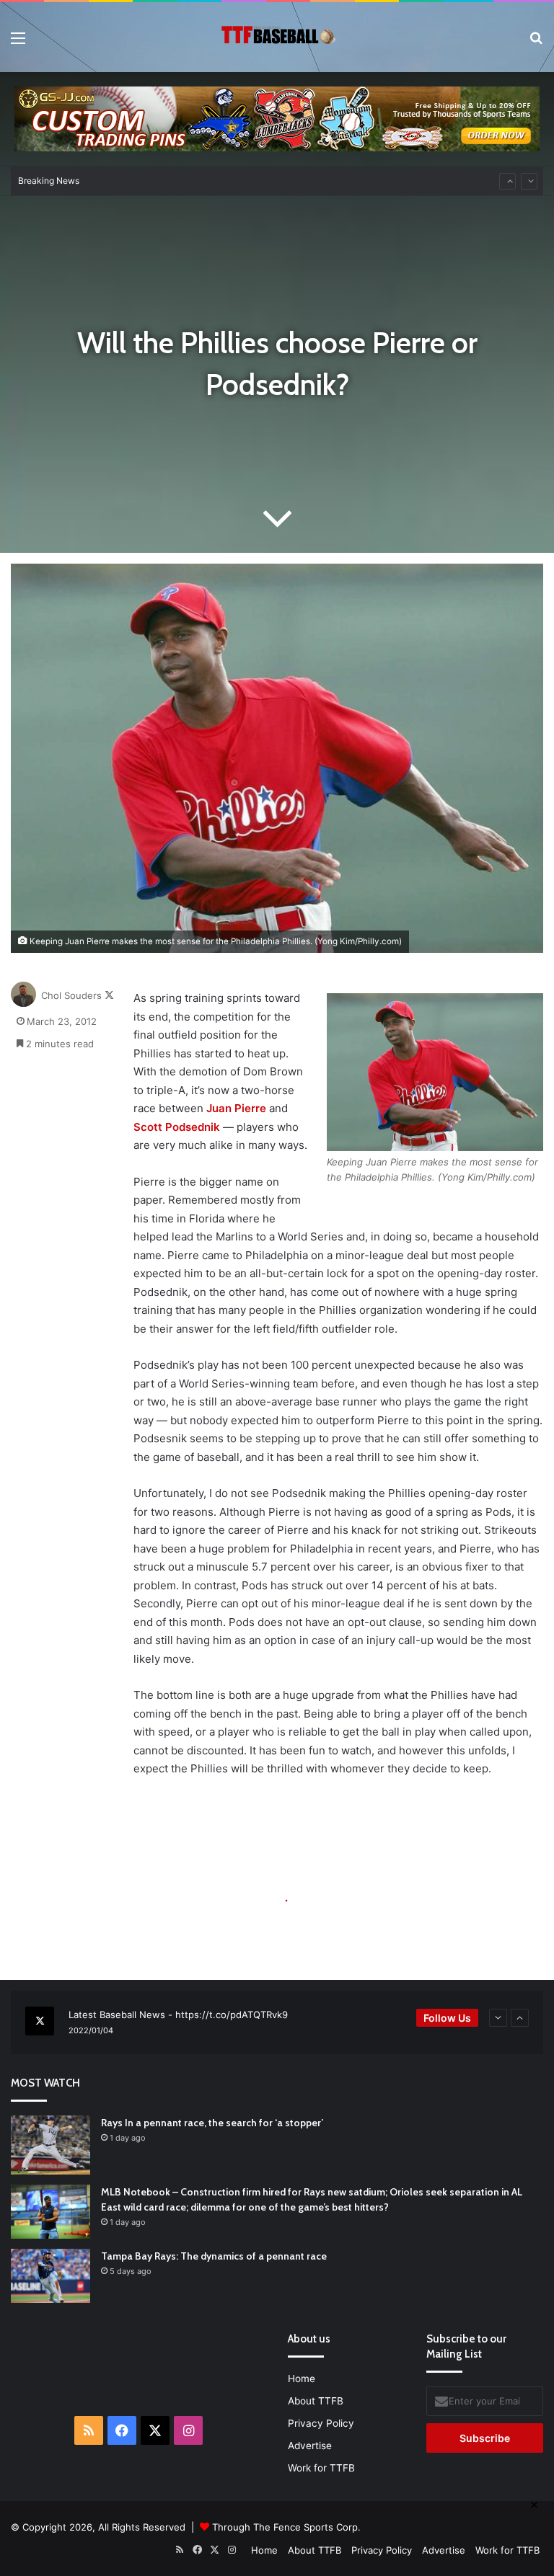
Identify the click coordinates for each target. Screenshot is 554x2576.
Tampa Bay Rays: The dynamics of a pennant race (214, 2256)
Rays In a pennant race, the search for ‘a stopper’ (212, 2123)
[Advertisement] (210, 2365)
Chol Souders (71, 995)
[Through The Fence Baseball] (277, 37)
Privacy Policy (321, 2423)
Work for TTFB (321, 2468)
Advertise (310, 2446)
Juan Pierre (236, 1108)
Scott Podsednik (177, 1127)
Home (302, 2379)
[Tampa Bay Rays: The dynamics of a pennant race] (50, 2276)
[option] (277, 2022)
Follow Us (447, 2018)
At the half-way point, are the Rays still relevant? (204, 181)
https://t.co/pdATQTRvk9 (232, 2015)
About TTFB (316, 2401)
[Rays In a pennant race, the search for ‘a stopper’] (50, 2145)
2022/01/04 (91, 2030)
